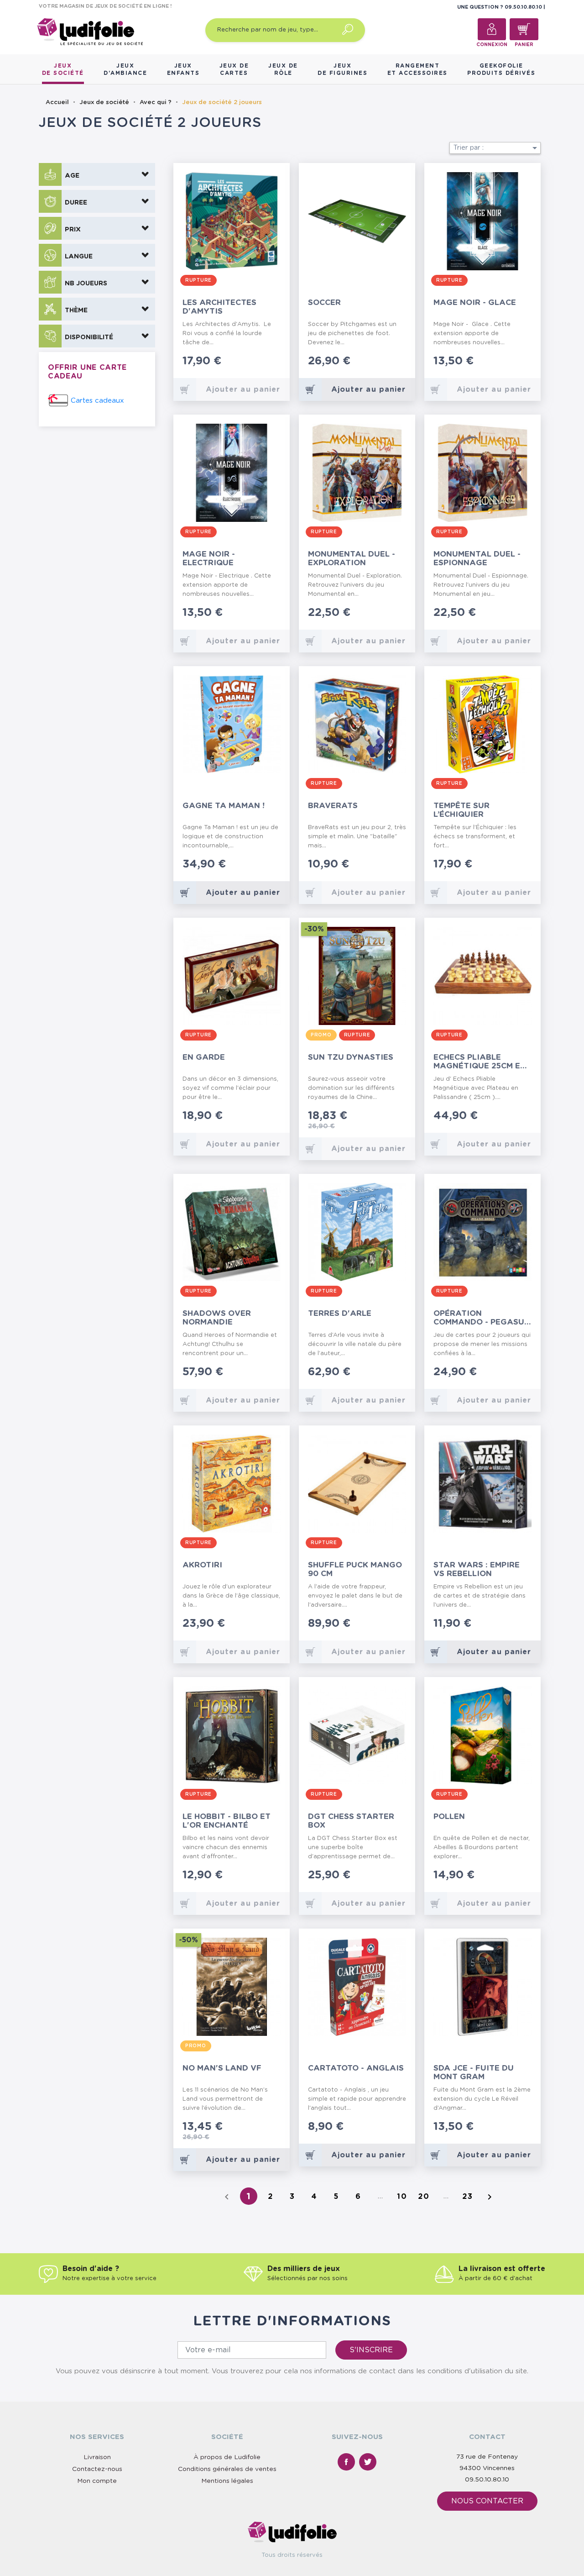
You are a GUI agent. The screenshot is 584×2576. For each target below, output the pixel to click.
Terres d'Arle (340, 1313)
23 (468, 2197)
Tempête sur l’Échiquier (461, 810)
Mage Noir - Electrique (209, 558)
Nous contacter (487, 2501)
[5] (278, 362)
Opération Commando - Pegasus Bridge (481, 1318)
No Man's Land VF (222, 2068)
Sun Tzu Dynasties (351, 1057)
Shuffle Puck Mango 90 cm (355, 1569)
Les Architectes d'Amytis (219, 307)
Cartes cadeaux (97, 401)
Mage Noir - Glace (475, 302)
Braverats (333, 806)
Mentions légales (227, 2481)
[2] (256, 362)
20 (424, 2197)
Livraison (97, 2457)
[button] (97, 174)
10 (402, 2197)
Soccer (324, 302)
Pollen (449, 1816)
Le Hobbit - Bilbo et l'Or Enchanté (227, 1821)
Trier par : (497, 148)
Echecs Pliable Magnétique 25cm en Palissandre (480, 1062)
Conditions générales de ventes (227, 2469)
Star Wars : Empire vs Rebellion (477, 1569)
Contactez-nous (97, 2469)
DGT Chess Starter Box (351, 1821)
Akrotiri (202, 1565)
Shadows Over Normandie (217, 1318)
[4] (271, 362)
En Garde (204, 1057)
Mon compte (97, 2481)
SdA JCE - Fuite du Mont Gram (474, 2072)
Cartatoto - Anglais (356, 2068)
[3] (263, 362)
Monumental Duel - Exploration (352, 558)
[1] (249, 362)
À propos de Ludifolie (227, 2457)
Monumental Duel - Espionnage (477, 558)
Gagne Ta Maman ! (224, 806)
